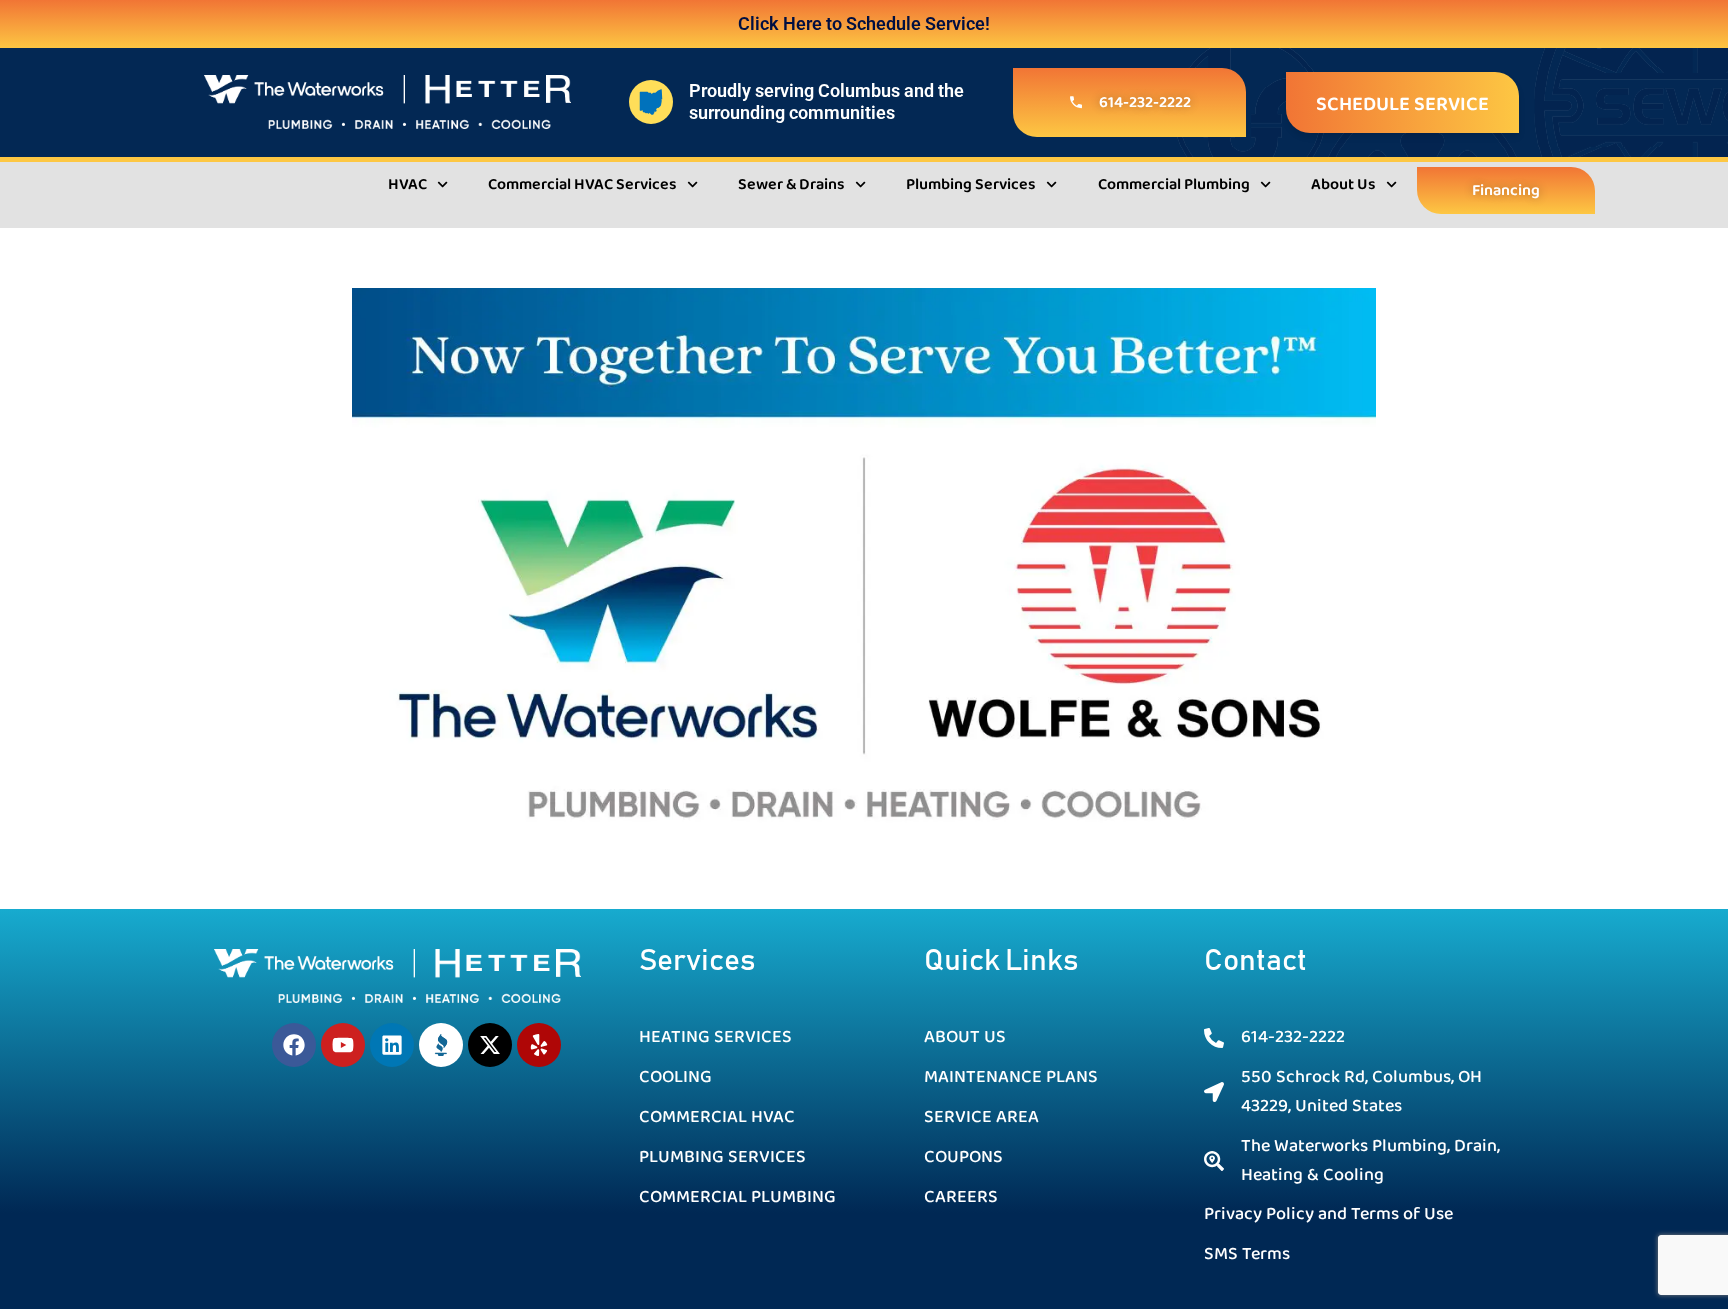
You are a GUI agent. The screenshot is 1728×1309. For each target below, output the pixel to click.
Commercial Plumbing (1174, 184)
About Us (1343, 184)
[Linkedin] (392, 1045)
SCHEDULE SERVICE (1402, 104)
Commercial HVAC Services (582, 184)
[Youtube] (343, 1045)
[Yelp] (539, 1045)
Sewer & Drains (791, 184)
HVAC (407, 184)
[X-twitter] (490, 1045)
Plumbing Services (971, 184)
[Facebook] (294, 1045)
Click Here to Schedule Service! (864, 23)
